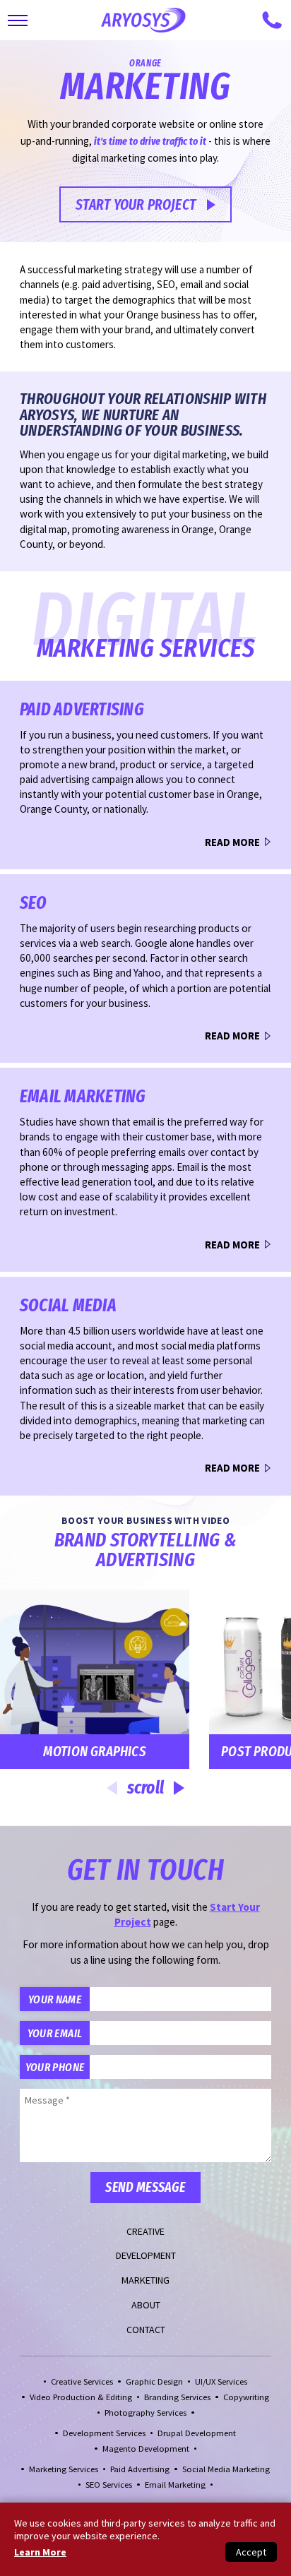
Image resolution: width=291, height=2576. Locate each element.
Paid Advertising (140, 2469)
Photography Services (145, 2413)
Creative (145, 2231)
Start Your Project (136, 205)
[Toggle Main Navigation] (18, 20)
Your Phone (55, 2067)
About (146, 2305)
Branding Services (177, 2397)
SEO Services (109, 2485)
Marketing (145, 2280)
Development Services (104, 2433)
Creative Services (82, 2381)
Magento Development (146, 2449)
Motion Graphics (95, 1751)
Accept (251, 2552)
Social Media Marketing (226, 2469)
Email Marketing (175, 2485)
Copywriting (246, 2397)
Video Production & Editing (81, 2397)
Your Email (55, 2033)
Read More (232, 842)
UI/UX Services (221, 2381)
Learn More (40, 2552)
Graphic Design (154, 2381)
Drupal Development (197, 2433)
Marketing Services (64, 2469)
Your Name (55, 1999)
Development (146, 2255)
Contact (146, 2330)
